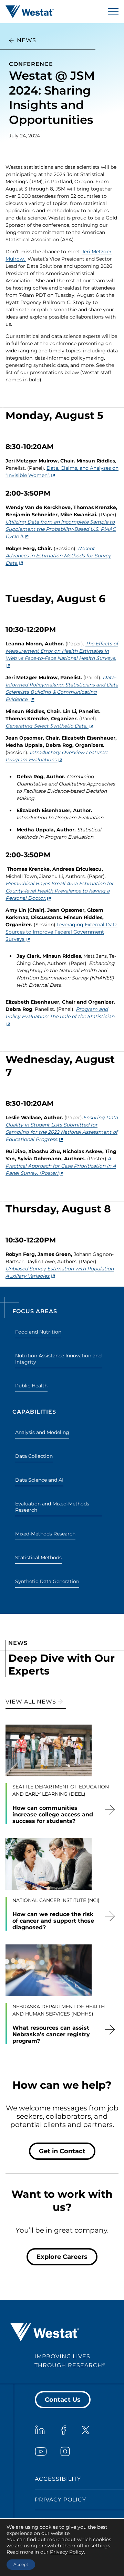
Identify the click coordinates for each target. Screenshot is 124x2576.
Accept (21, 2564)
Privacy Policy (60, 2500)
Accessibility (58, 2479)
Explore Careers (62, 2257)
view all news (32, 1702)
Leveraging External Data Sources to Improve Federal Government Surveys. (61, 932)
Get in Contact (62, 2151)
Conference (31, 64)
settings (100, 2546)
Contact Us (63, 2400)
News (27, 40)
